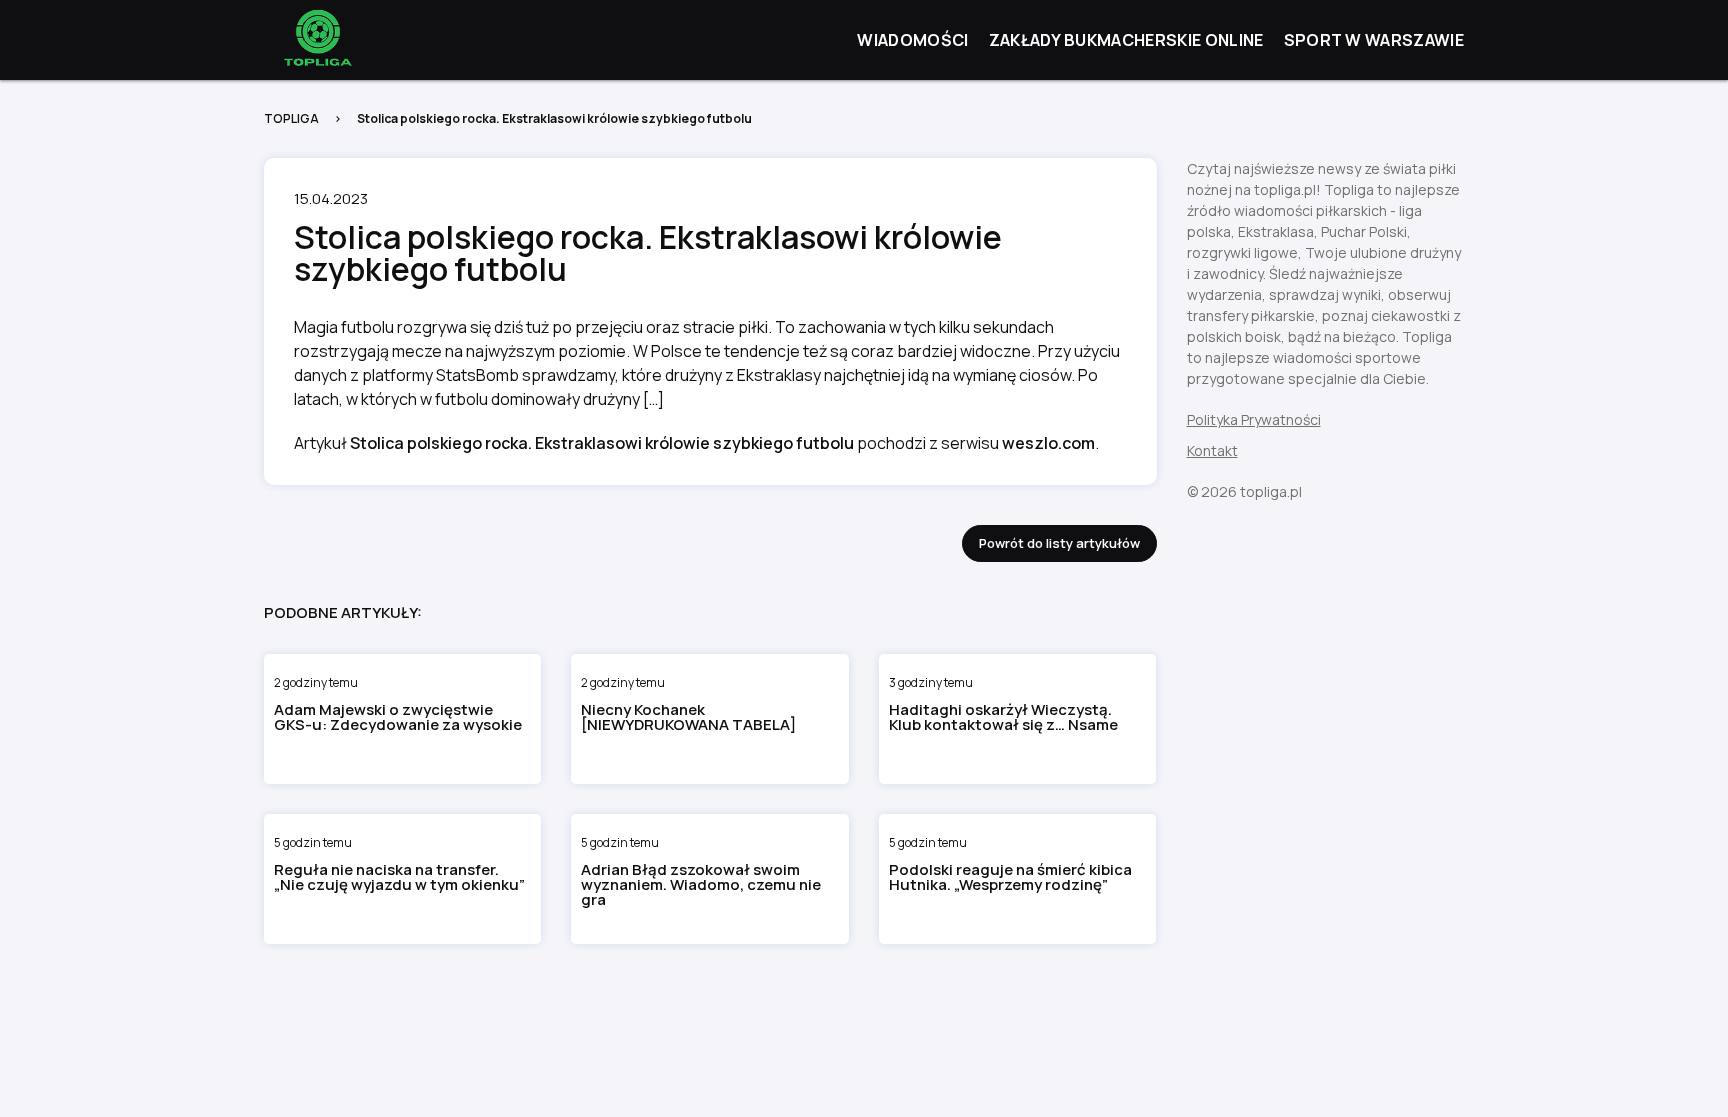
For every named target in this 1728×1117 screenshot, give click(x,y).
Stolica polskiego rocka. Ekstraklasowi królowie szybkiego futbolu (602, 443)
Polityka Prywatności (1254, 419)
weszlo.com (1048, 443)
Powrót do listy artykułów (1059, 543)
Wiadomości (912, 40)
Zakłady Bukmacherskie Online (1126, 40)
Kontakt (1212, 450)
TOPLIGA (291, 118)
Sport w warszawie (1374, 40)
